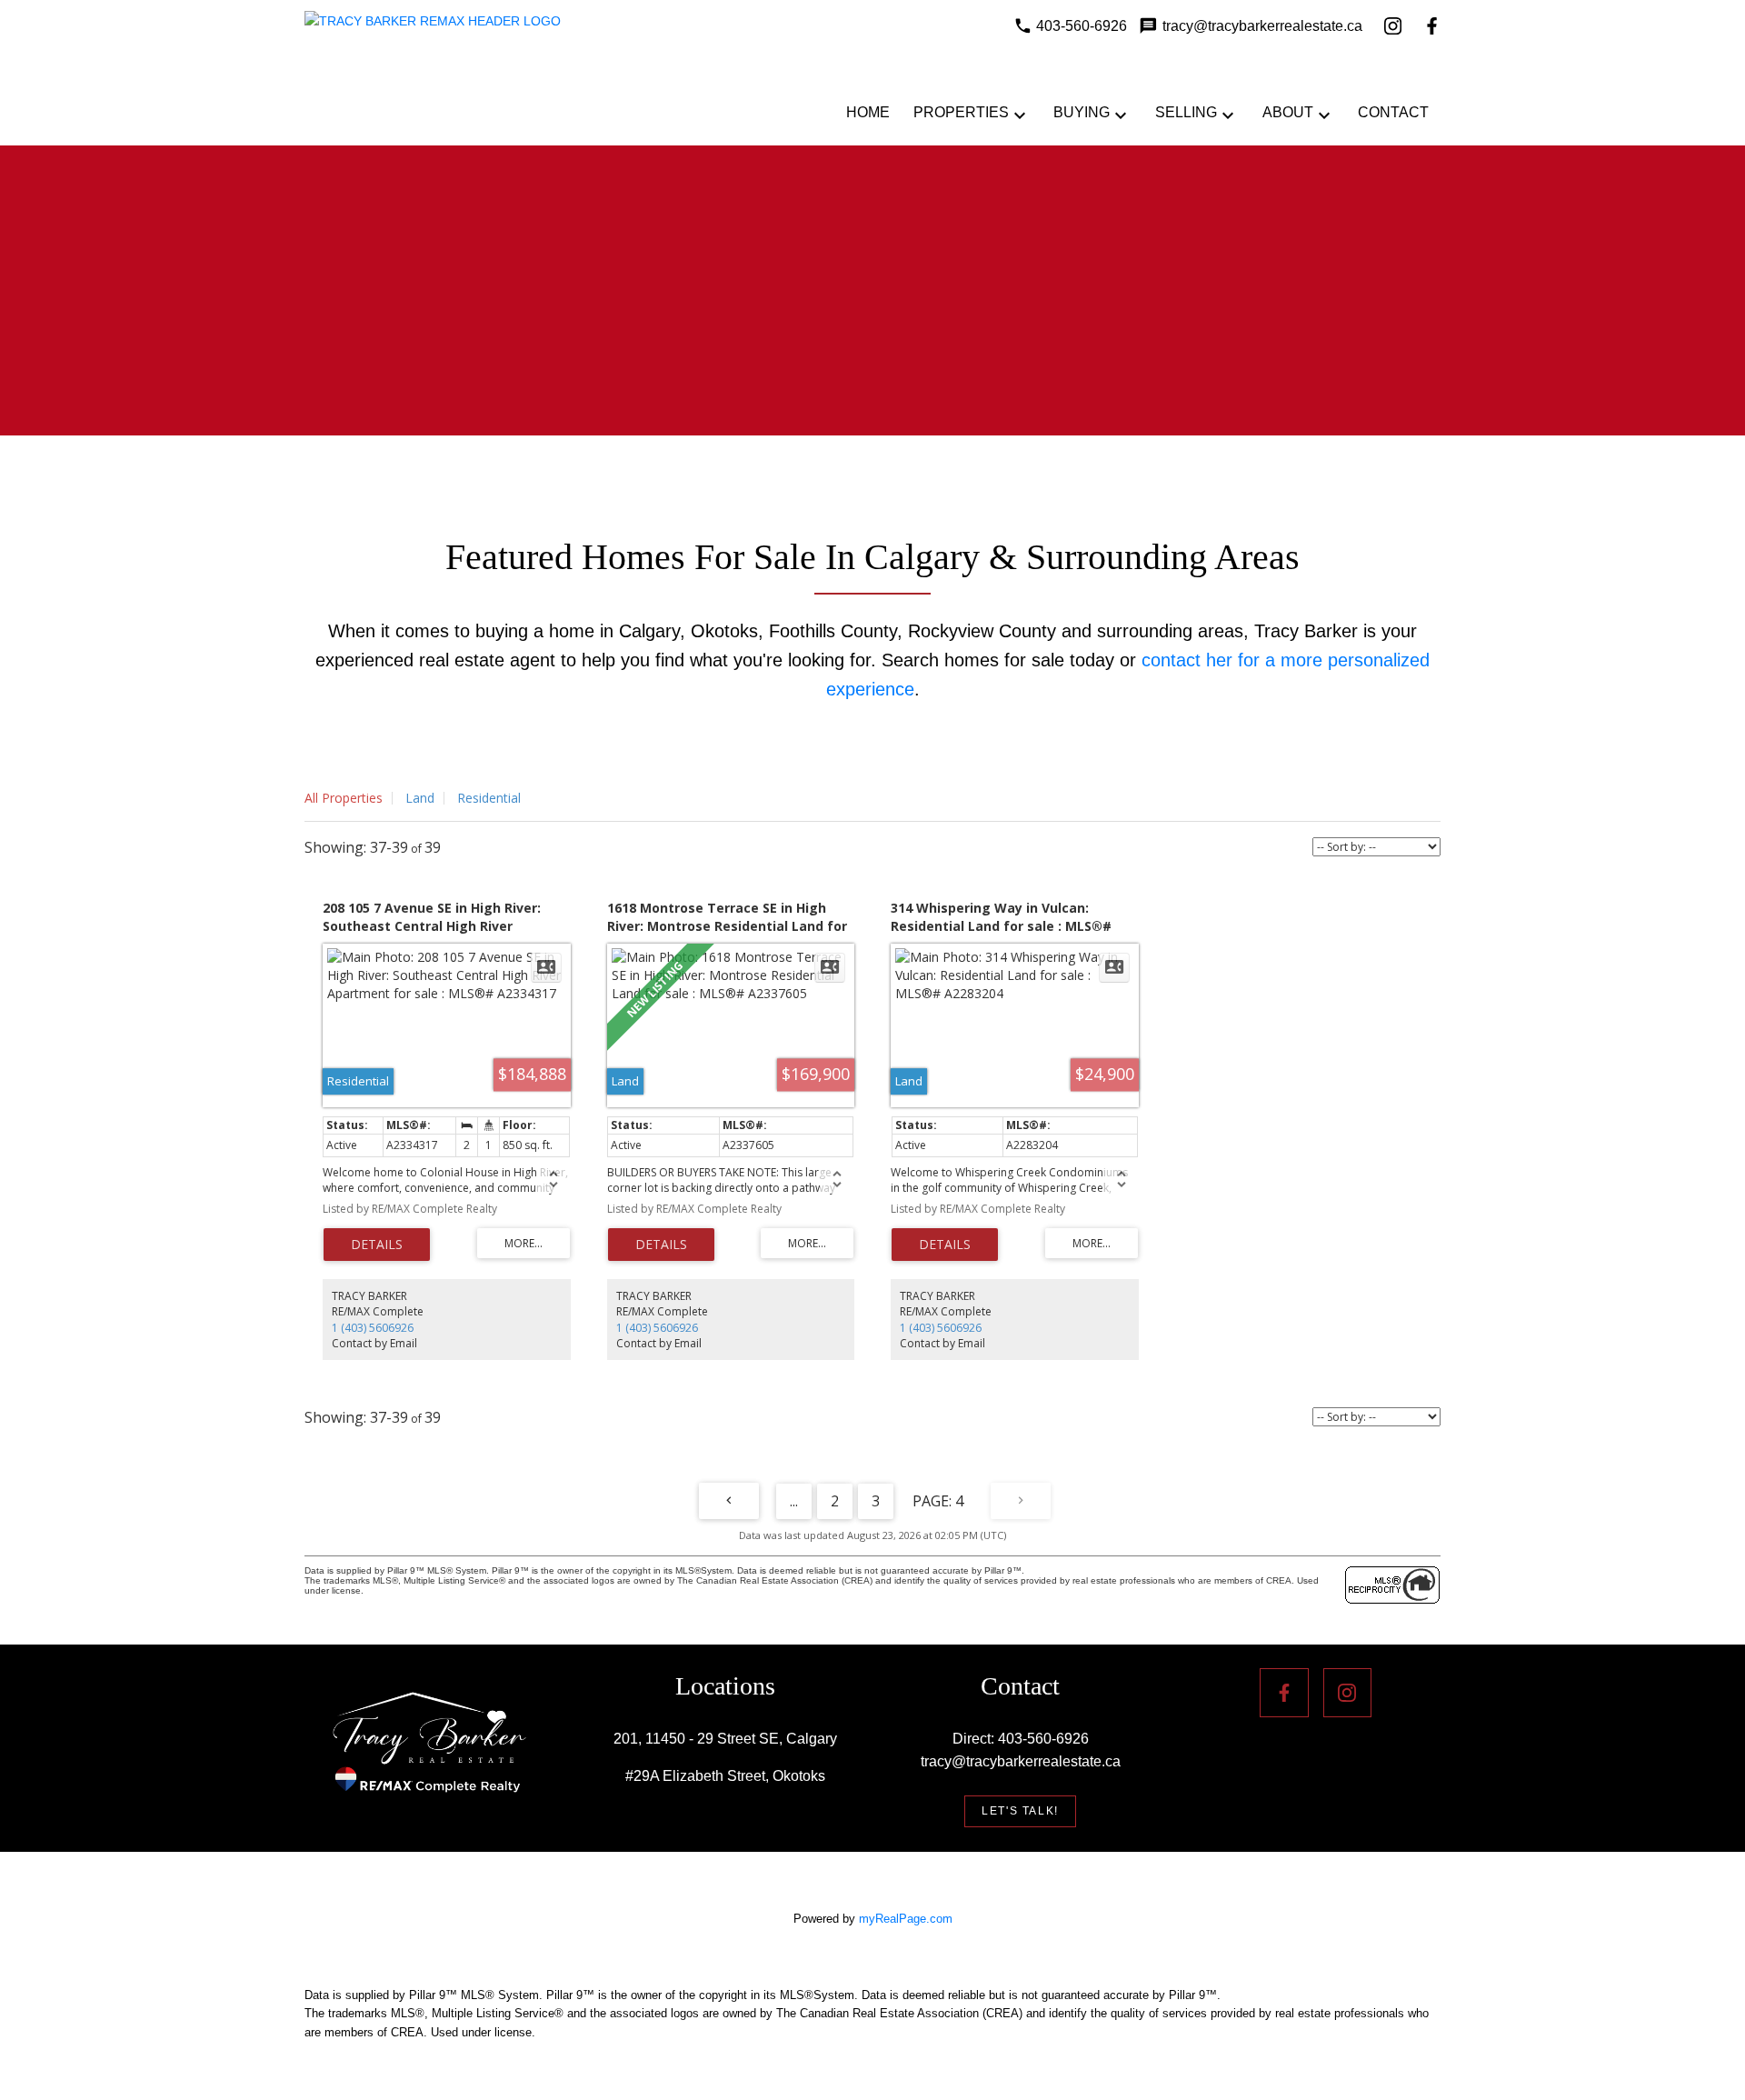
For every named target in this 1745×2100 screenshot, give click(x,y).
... (794, 1501)
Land (420, 798)
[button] (1020, 1811)
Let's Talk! (1020, 1811)
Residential (489, 798)
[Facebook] (1432, 26)
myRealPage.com (906, 1919)
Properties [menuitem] (961, 112)
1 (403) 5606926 (373, 1328)
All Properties (344, 798)
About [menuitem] (1288, 112)
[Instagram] (1393, 26)
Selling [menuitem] (1186, 112)
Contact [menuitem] (1393, 112)
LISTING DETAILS (377, 1245)
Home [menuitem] (868, 112)
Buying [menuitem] (1082, 112)
